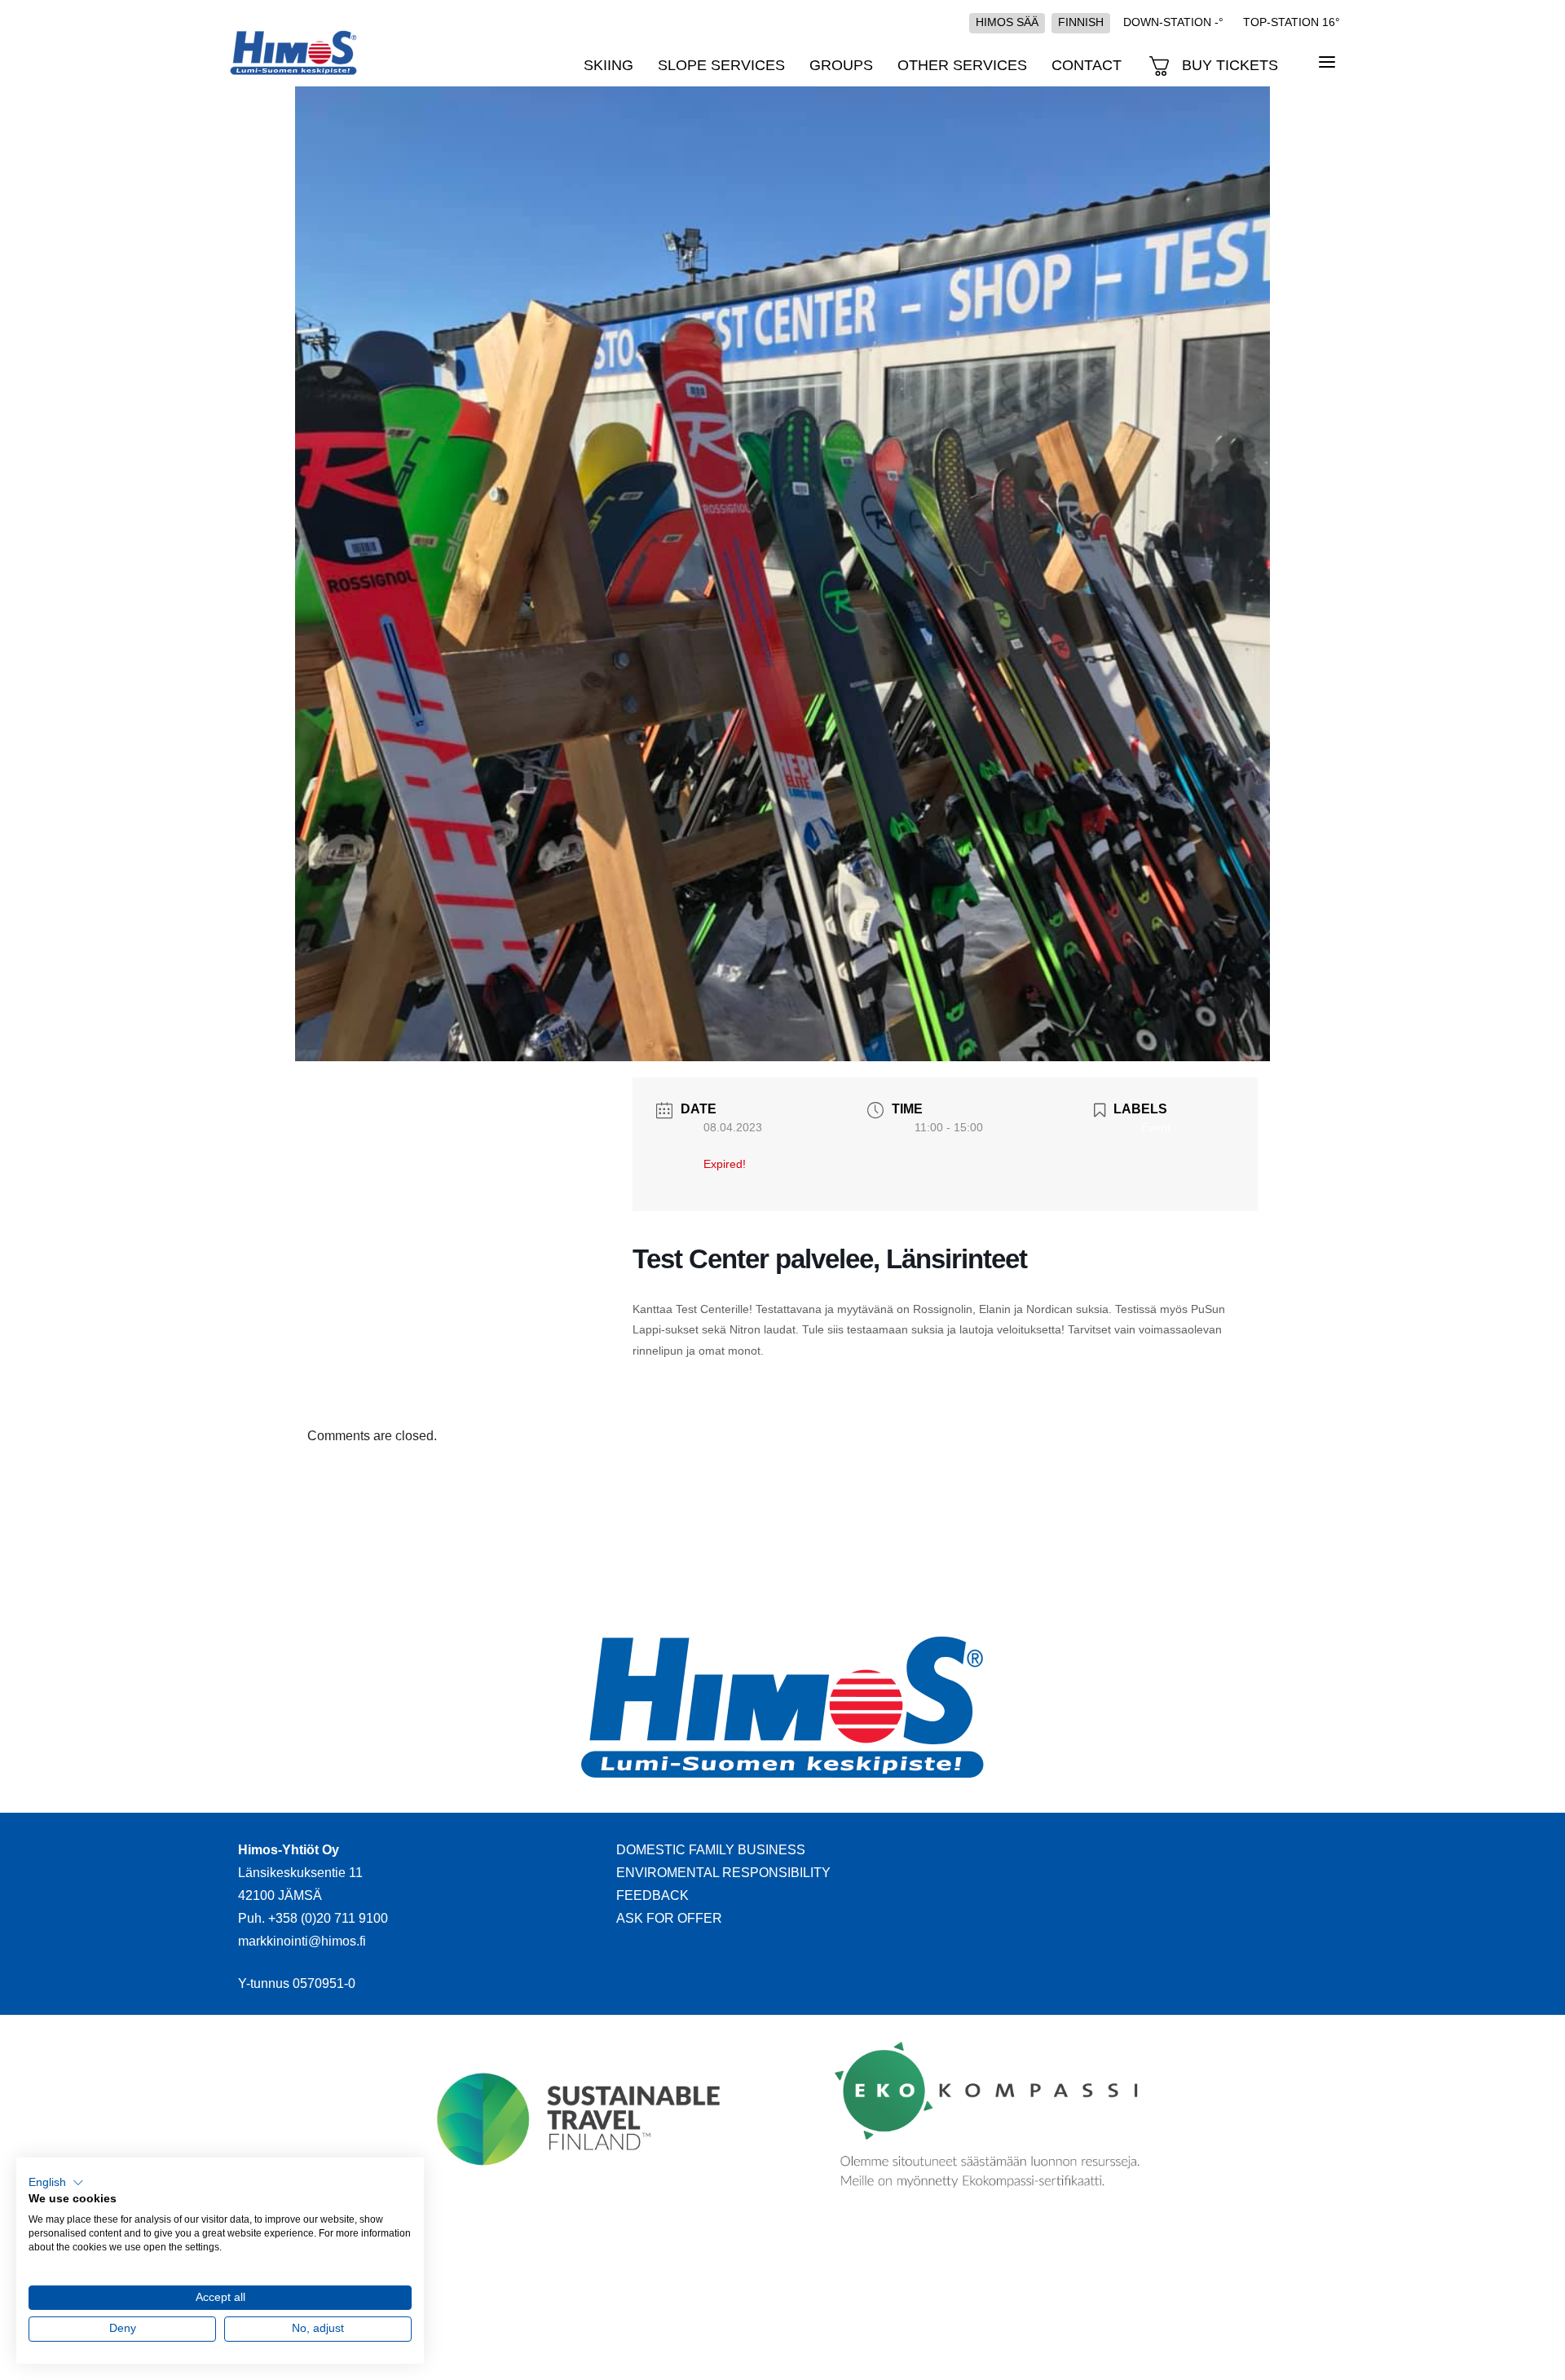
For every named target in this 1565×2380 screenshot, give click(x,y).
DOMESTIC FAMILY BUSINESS (711, 1850)
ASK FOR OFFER (669, 1918)
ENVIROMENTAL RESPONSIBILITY (723, 1873)
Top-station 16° (1292, 22)
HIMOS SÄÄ (1007, 22)
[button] (56, 2183)
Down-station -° (1173, 22)
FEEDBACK (652, 1895)
